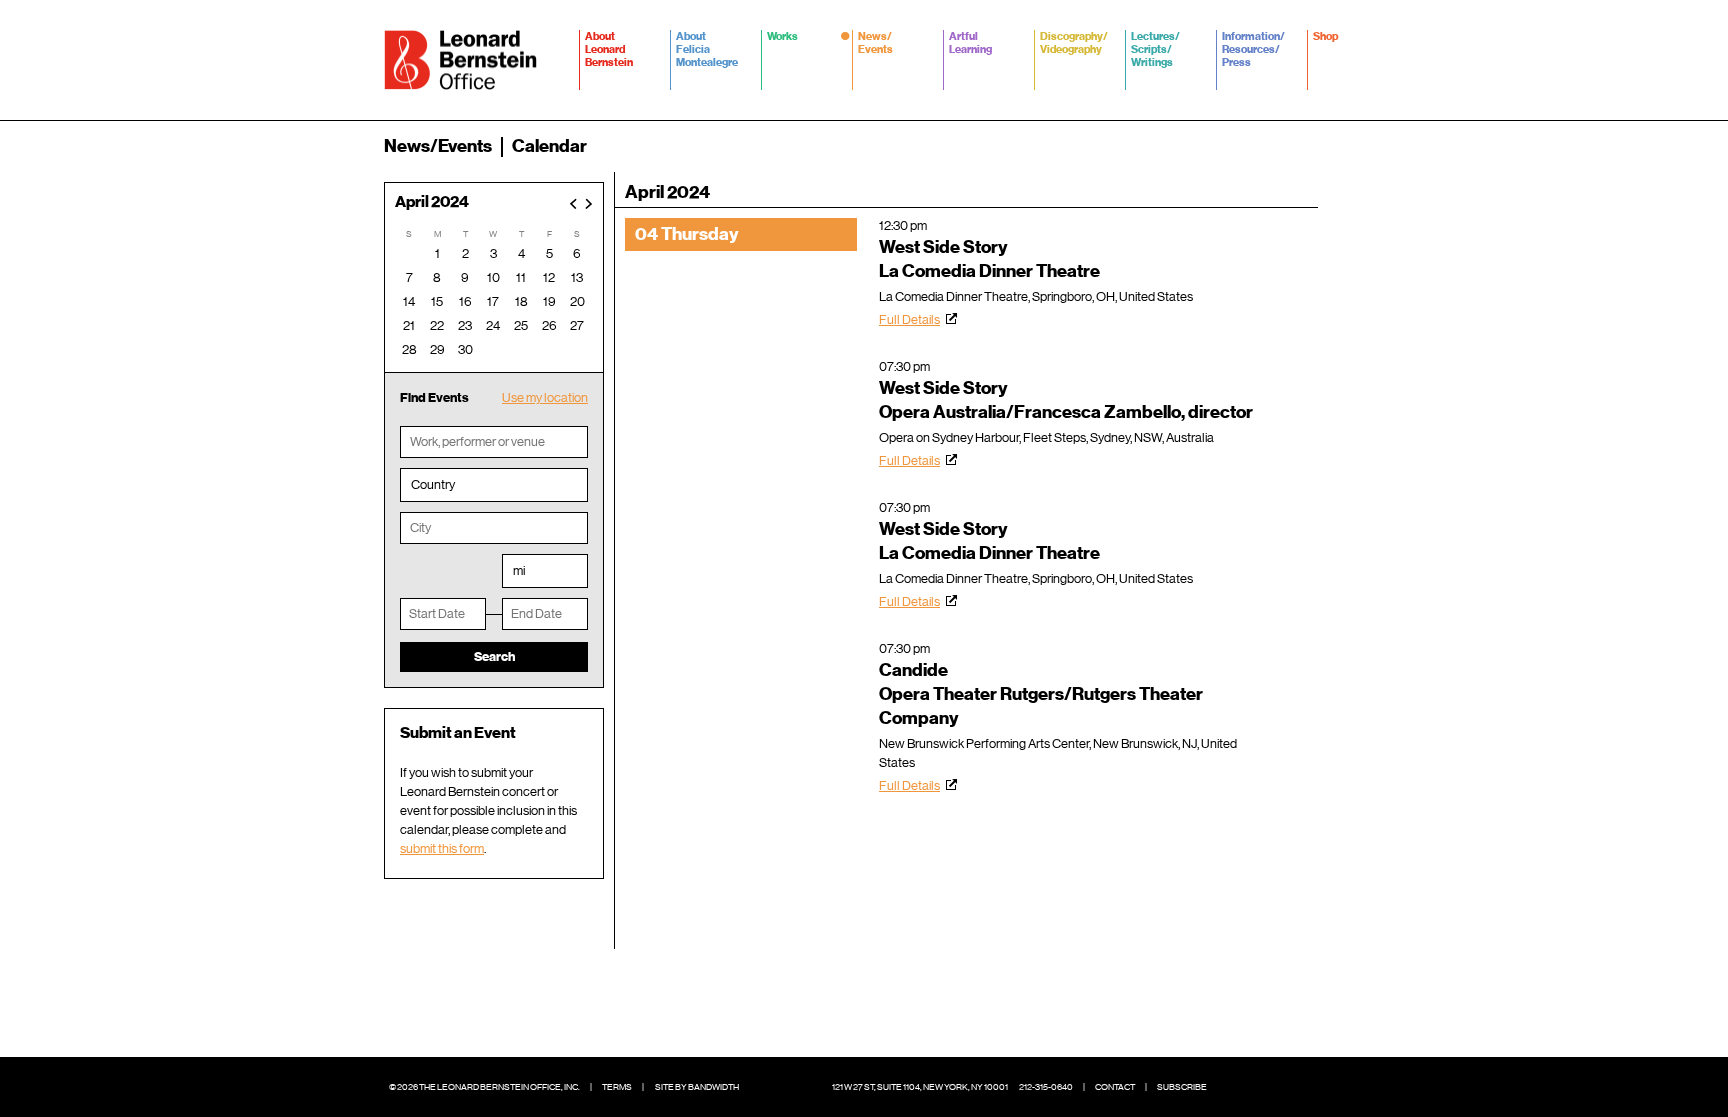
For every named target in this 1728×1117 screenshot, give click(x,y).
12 (549, 277)
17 (493, 301)
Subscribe (1182, 1087)
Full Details (909, 319)
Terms (617, 1087)
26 (549, 325)
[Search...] (1332, 146)
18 (521, 301)
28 (409, 349)
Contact (1115, 1087)
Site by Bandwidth (697, 1087)
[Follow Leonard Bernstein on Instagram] (1294, 1087)
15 (437, 301)
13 (577, 277)
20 (577, 301)
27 (577, 325)
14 (409, 301)
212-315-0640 (1046, 1087)
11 (521, 277)
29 (437, 349)
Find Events (434, 397)
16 (465, 301)
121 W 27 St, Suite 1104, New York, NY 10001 (920, 1087)
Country (433, 484)
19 (549, 301)
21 (409, 325)
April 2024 (432, 202)
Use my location (545, 397)
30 (465, 349)
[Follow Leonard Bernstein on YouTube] (1324, 1087)
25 (521, 325)
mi (519, 570)
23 (465, 325)
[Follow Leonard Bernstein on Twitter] (1264, 1087)
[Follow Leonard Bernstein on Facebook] (1234, 1087)
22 (437, 325)
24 (493, 325)
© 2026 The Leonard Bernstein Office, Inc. (484, 1087)
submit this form (442, 848)
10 (493, 277)
